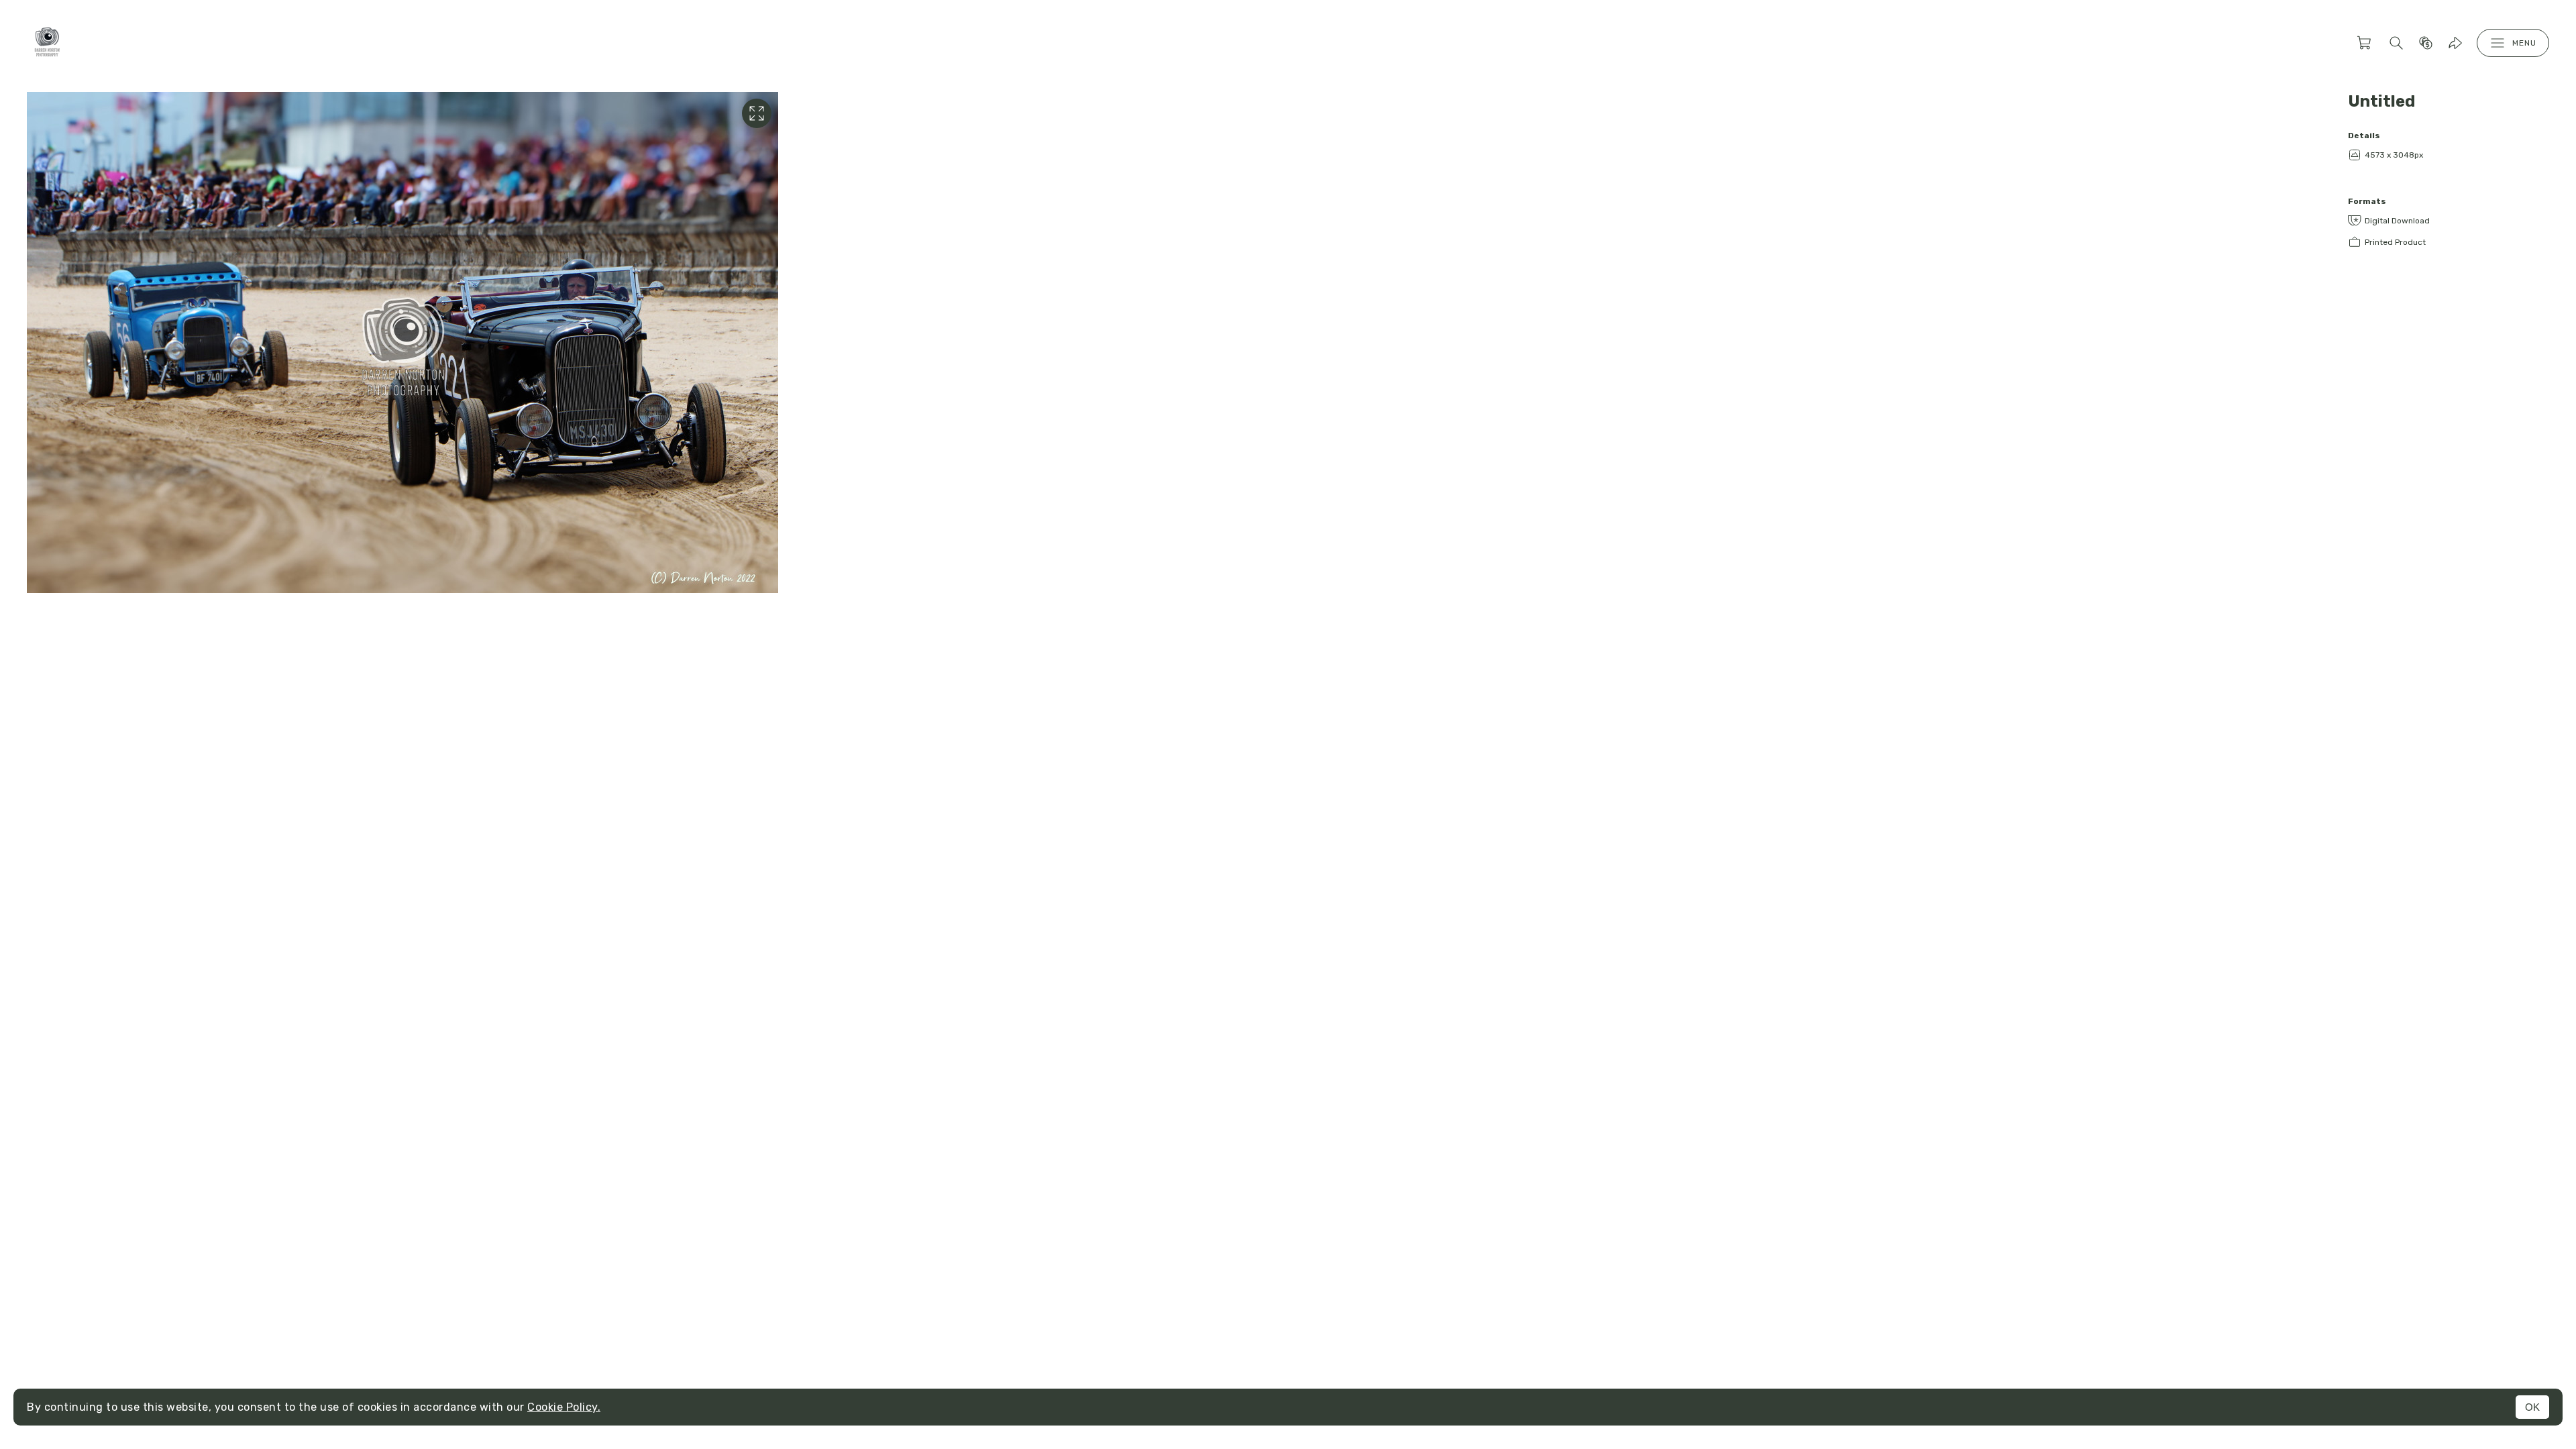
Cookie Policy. (564, 1407)
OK (2532, 1407)
